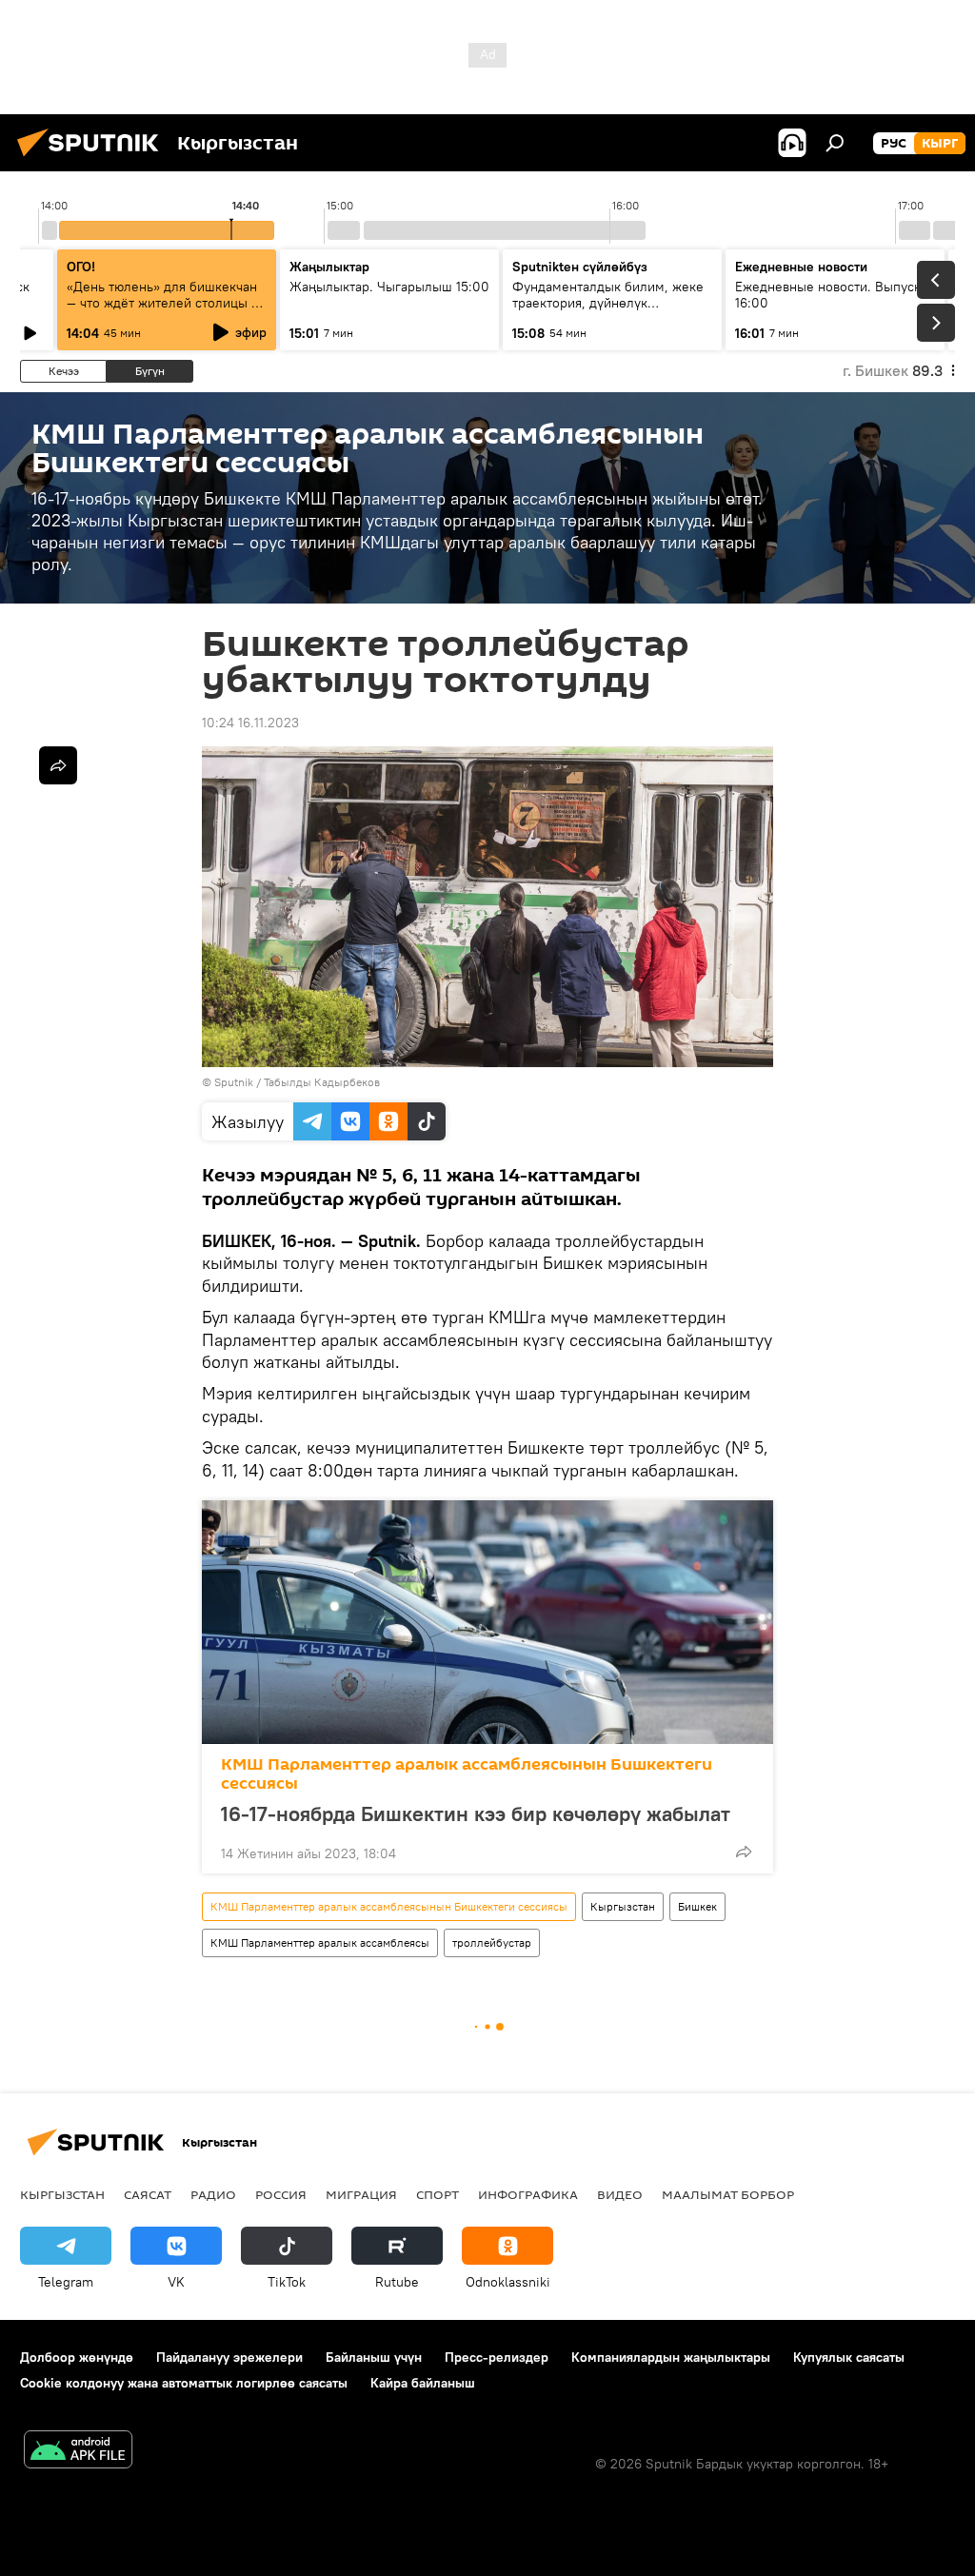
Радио (213, 2194)
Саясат (148, 2194)
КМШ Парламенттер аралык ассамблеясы (320, 1942)
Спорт (438, 2194)
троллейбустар (492, 1942)
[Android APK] (78, 2452)
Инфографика (528, 2194)
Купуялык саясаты (849, 2357)
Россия (281, 2194)
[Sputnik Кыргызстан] (93, 159)
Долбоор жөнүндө (77, 2357)
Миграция (361, 2194)
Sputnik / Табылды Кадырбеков (297, 1082)
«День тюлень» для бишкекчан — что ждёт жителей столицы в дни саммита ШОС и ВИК (162, 303)
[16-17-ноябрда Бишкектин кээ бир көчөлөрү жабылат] (487, 1622)
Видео (620, 2194)
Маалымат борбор (728, 2194)
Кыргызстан (623, 1906)
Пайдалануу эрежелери (229, 2357)
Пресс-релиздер (497, 2357)
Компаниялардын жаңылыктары (671, 2357)
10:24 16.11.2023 (250, 723)
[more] (744, 1852)
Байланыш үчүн (374, 2357)
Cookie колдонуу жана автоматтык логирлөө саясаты (184, 2383)
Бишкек (697, 1906)
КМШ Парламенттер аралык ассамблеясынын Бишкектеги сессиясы (467, 1774)
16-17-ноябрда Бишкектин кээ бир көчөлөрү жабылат (476, 1813)
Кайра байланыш (423, 2383)
